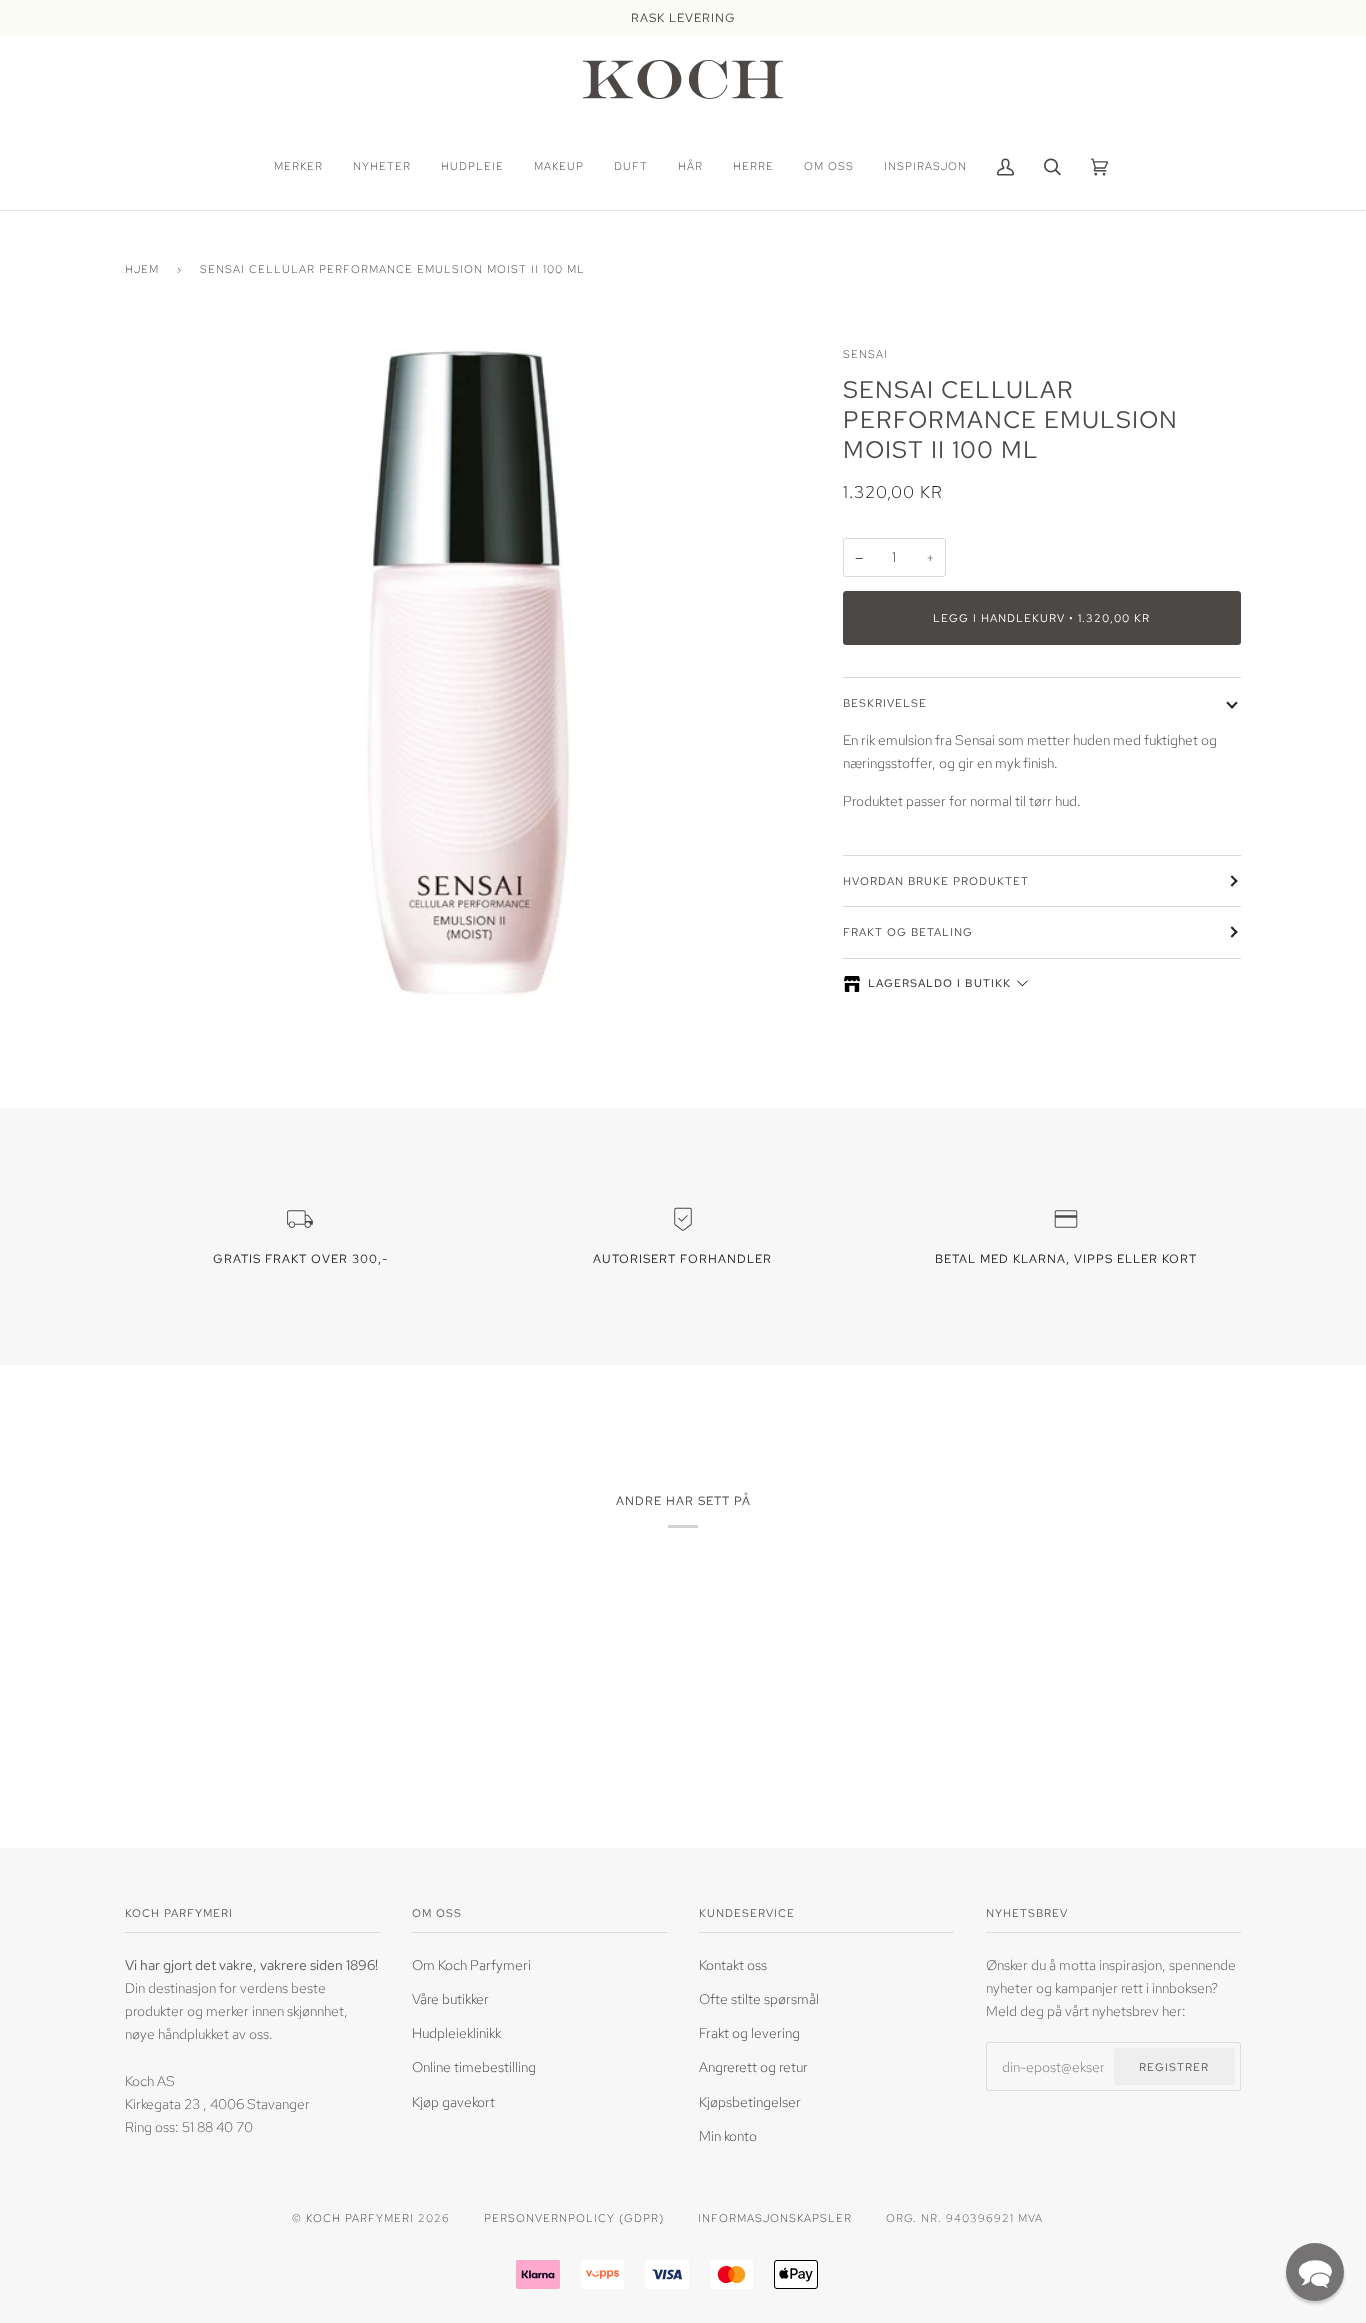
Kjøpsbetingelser (750, 2101)
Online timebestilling (474, 2066)
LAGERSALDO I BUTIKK (939, 983)
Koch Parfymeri (360, 2217)
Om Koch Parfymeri (471, 1964)
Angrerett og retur (753, 2066)
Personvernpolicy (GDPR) (574, 2217)
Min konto (728, 2135)
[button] (1315, 2272)
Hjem (142, 268)
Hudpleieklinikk (456, 2032)
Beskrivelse (885, 702)
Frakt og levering (749, 2032)
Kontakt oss (733, 1964)
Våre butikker (450, 1998)
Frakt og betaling (908, 931)
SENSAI (865, 353)
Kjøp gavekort (453, 2101)
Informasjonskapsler (775, 2217)
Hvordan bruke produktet (936, 880)
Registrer (1174, 2066)
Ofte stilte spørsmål (759, 1998)
